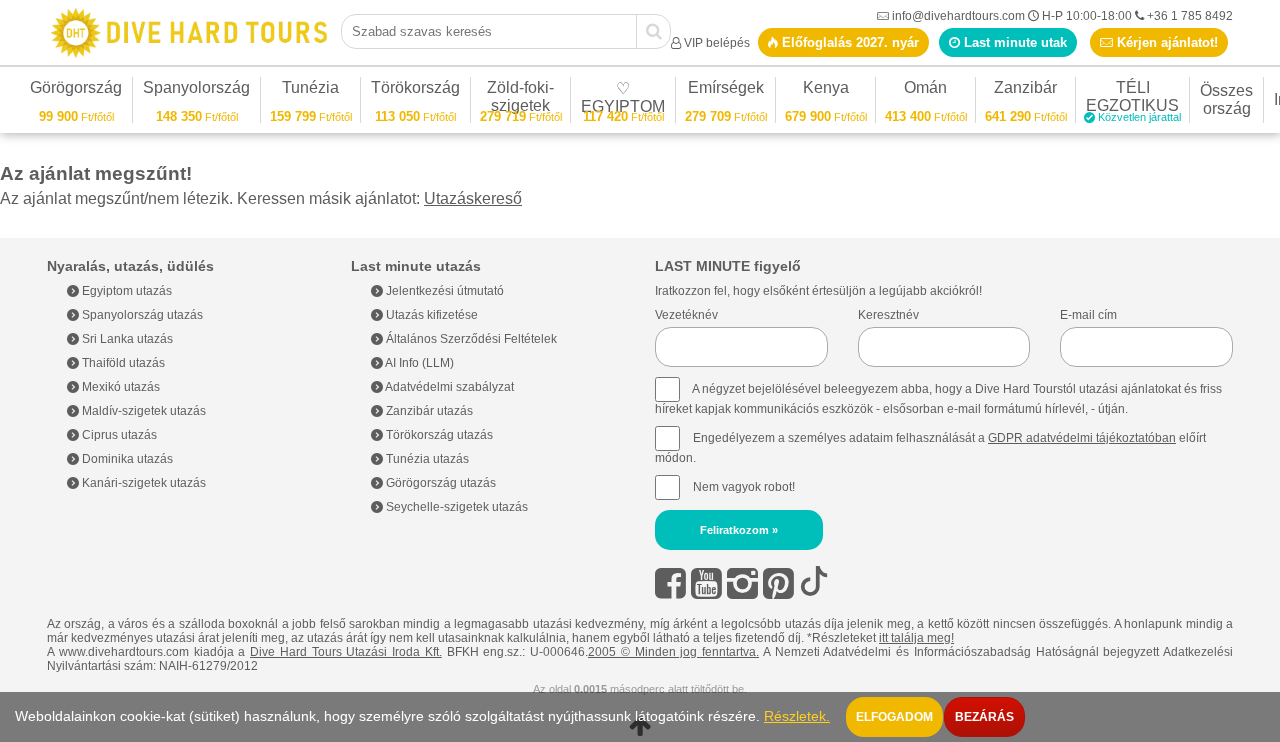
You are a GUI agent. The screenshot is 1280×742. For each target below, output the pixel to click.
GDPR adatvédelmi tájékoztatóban (1082, 438)
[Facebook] (670, 583)
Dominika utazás (126, 459)
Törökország (415, 90)
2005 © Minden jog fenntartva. (673, 652)
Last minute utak (1013, 42)
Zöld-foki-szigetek (521, 99)
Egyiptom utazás (125, 291)
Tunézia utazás (426, 459)
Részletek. (797, 716)
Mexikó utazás (119, 387)
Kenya (826, 90)
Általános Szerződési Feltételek (470, 339)
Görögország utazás (439, 483)
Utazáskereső (473, 198)
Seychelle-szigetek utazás (455, 507)
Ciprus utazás (118, 435)
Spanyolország (196, 90)
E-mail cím (1088, 315)
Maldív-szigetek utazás (142, 411)
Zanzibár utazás (428, 411)
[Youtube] (706, 583)
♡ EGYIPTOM (623, 100)
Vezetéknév (686, 315)
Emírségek (726, 90)
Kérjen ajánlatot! (1165, 42)
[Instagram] (742, 583)
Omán (925, 90)
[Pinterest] (778, 583)
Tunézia (310, 90)
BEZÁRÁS (984, 717)
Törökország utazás (438, 435)
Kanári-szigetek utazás (142, 483)
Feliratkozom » (739, 530)
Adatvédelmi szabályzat (448, 387)
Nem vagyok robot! (744, 487)
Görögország (76, 90)
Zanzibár (1026, 90)
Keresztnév (888, 315)
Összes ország (1226, 99)
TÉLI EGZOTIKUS (1133, 99)
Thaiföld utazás (122, 363)
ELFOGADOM (894, 717)
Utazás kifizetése (430, 315)
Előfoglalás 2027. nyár (848, 42)
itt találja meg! (916, 638)
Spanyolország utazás (141, 315)
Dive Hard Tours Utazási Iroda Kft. (346, 652)
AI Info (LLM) (418, 363)
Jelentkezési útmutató (443, 291)
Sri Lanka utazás (126, 339)
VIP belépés (717, 43)
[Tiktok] (814, 583)
